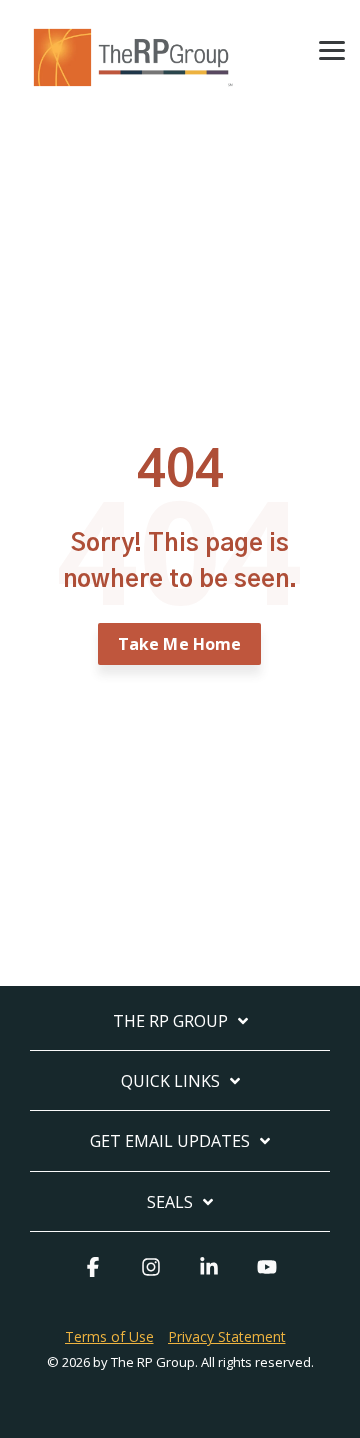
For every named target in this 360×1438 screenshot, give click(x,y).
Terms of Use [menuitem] (109, 1336)
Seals (170, 1202)
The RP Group (170, 1021)
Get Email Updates (170, 1141)
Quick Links (170, 1081)
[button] (332, 49)
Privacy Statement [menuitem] (227, 1336)
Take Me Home (179, 644)
